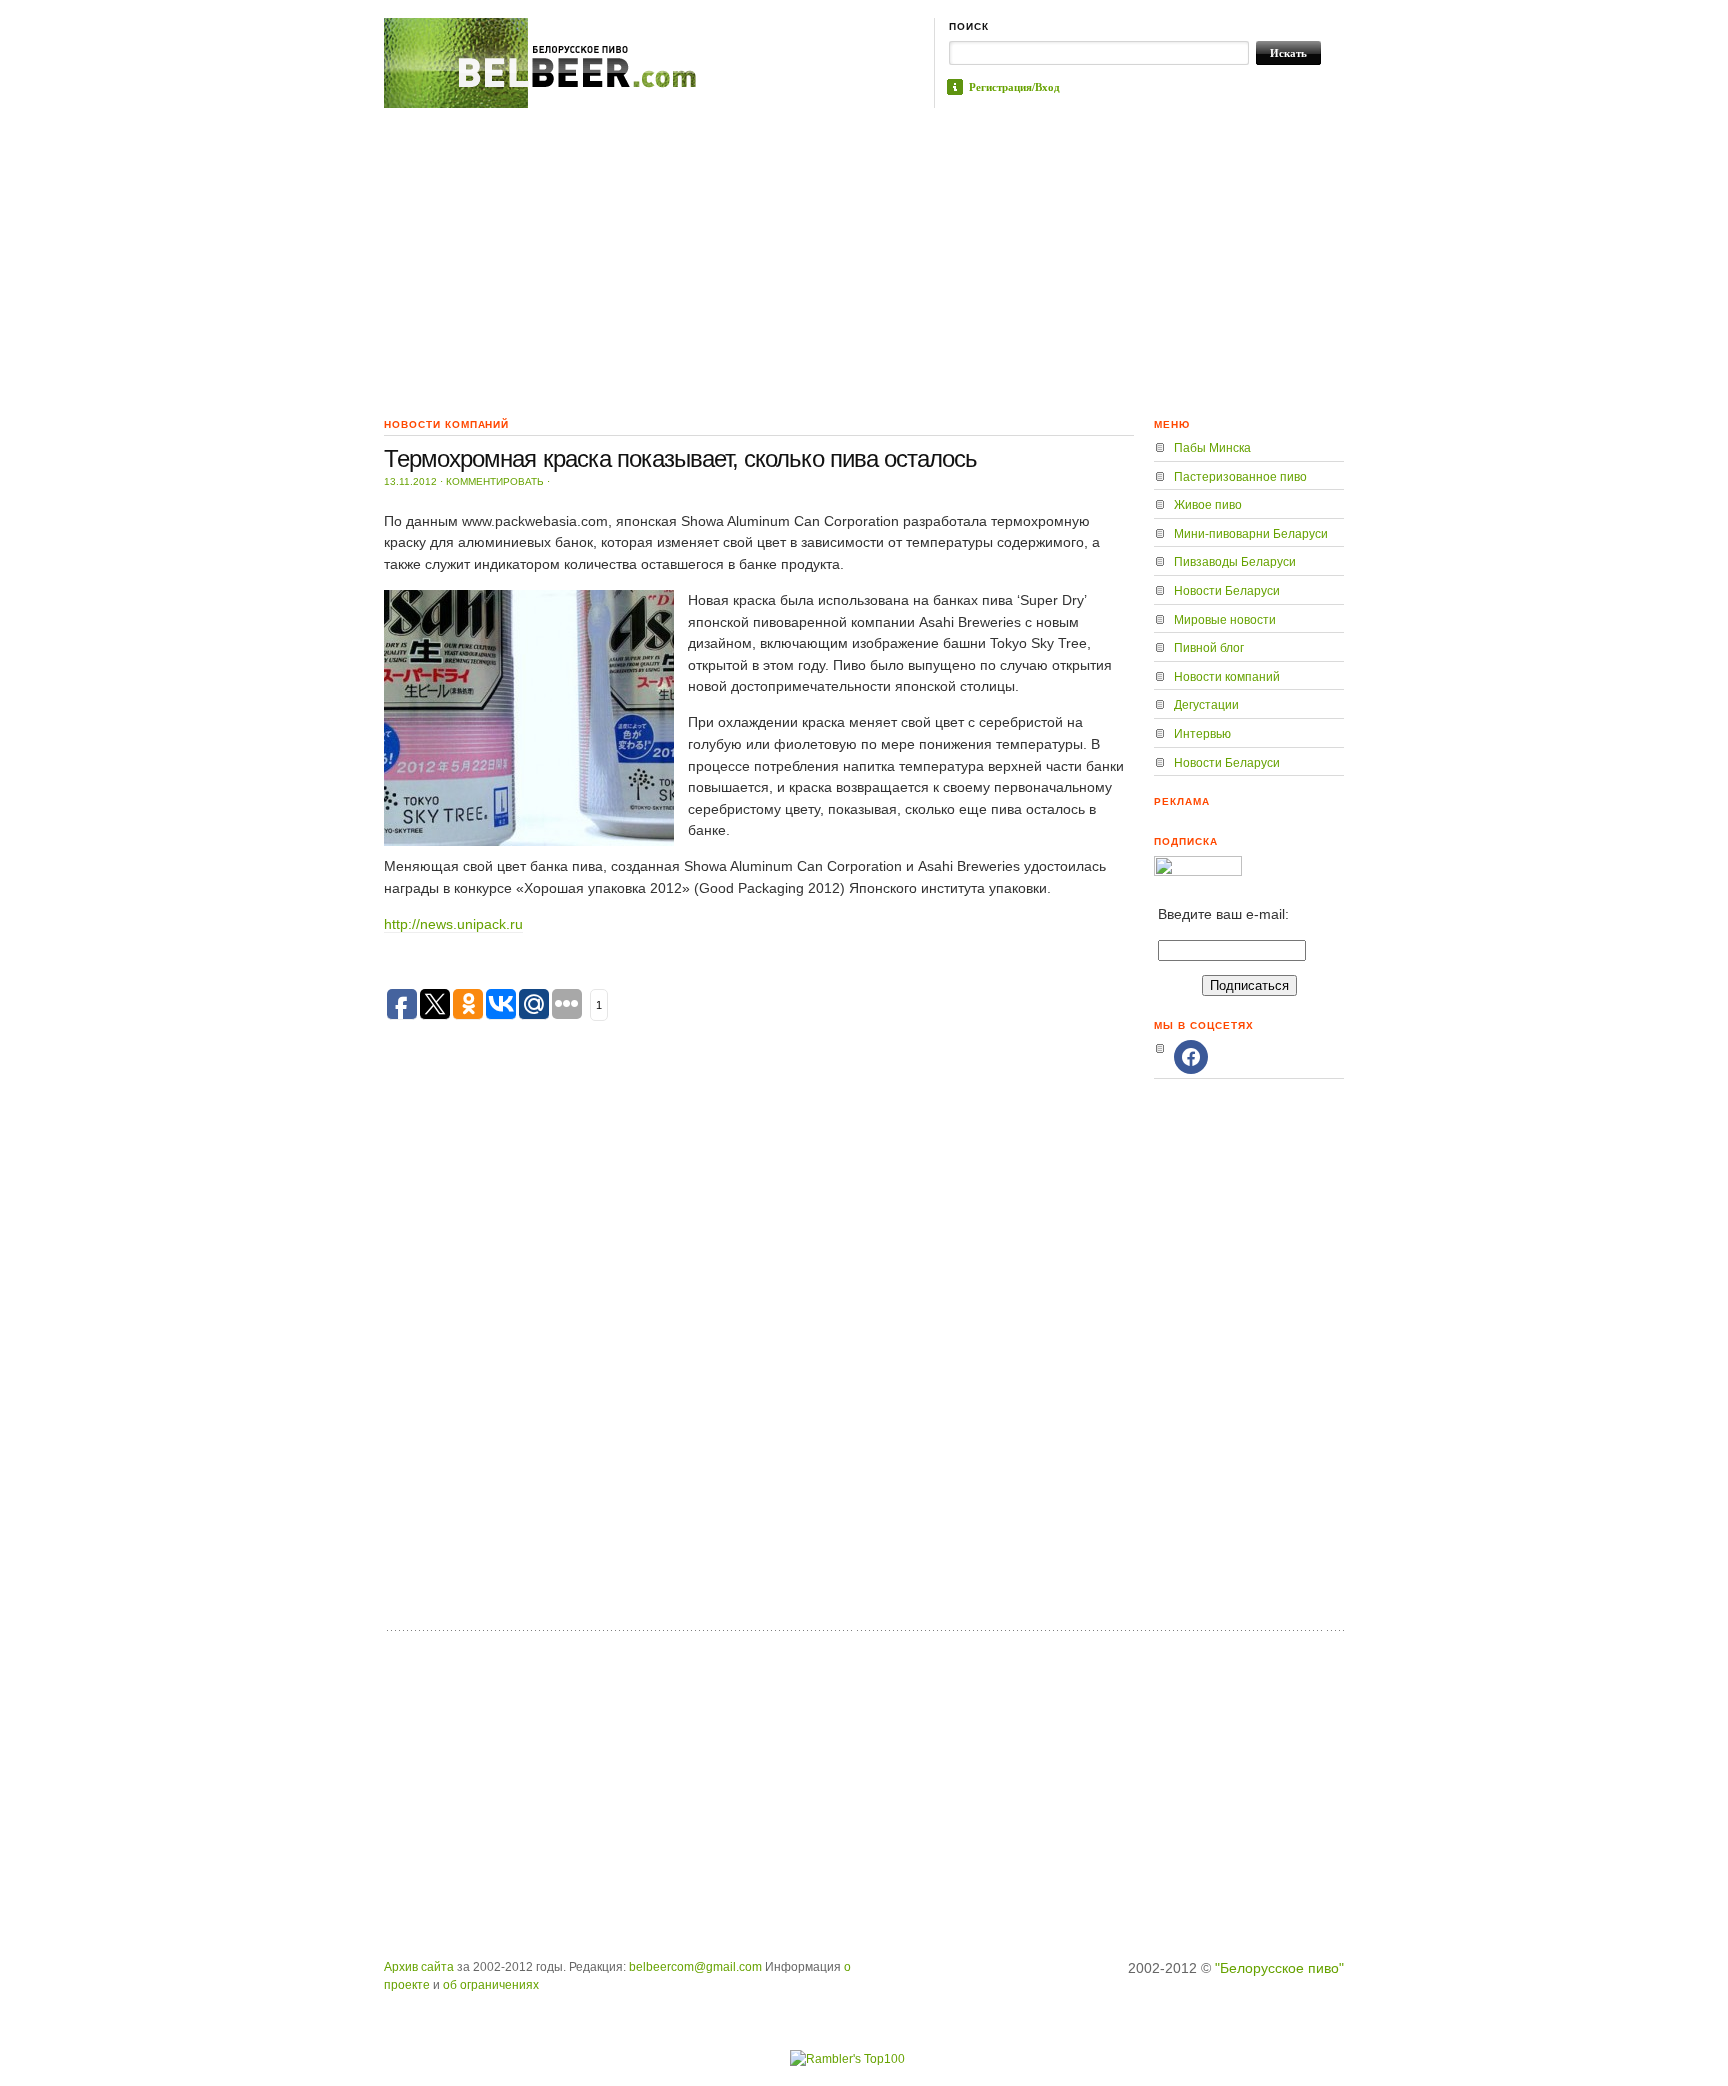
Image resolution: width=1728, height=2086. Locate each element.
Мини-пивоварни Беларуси (1251, 534)
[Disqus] (759, 1362)
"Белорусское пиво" (1279, 1968)
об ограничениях (491, 1985)
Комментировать (495, 481)
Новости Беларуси (1227, 591)
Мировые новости (1225, 620)
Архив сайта (419, 1967)
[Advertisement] (864, 258)
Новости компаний (1227, 677)
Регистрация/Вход (1014, 87)
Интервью (1202, 734)
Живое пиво (1208, 505)
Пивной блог (1209, 648)
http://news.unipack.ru (453, 924)
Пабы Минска (1212, 448)
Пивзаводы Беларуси (1235, 562)
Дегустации (1206, 705)
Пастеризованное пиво (1240, 477)
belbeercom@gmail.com (695, 1967)
